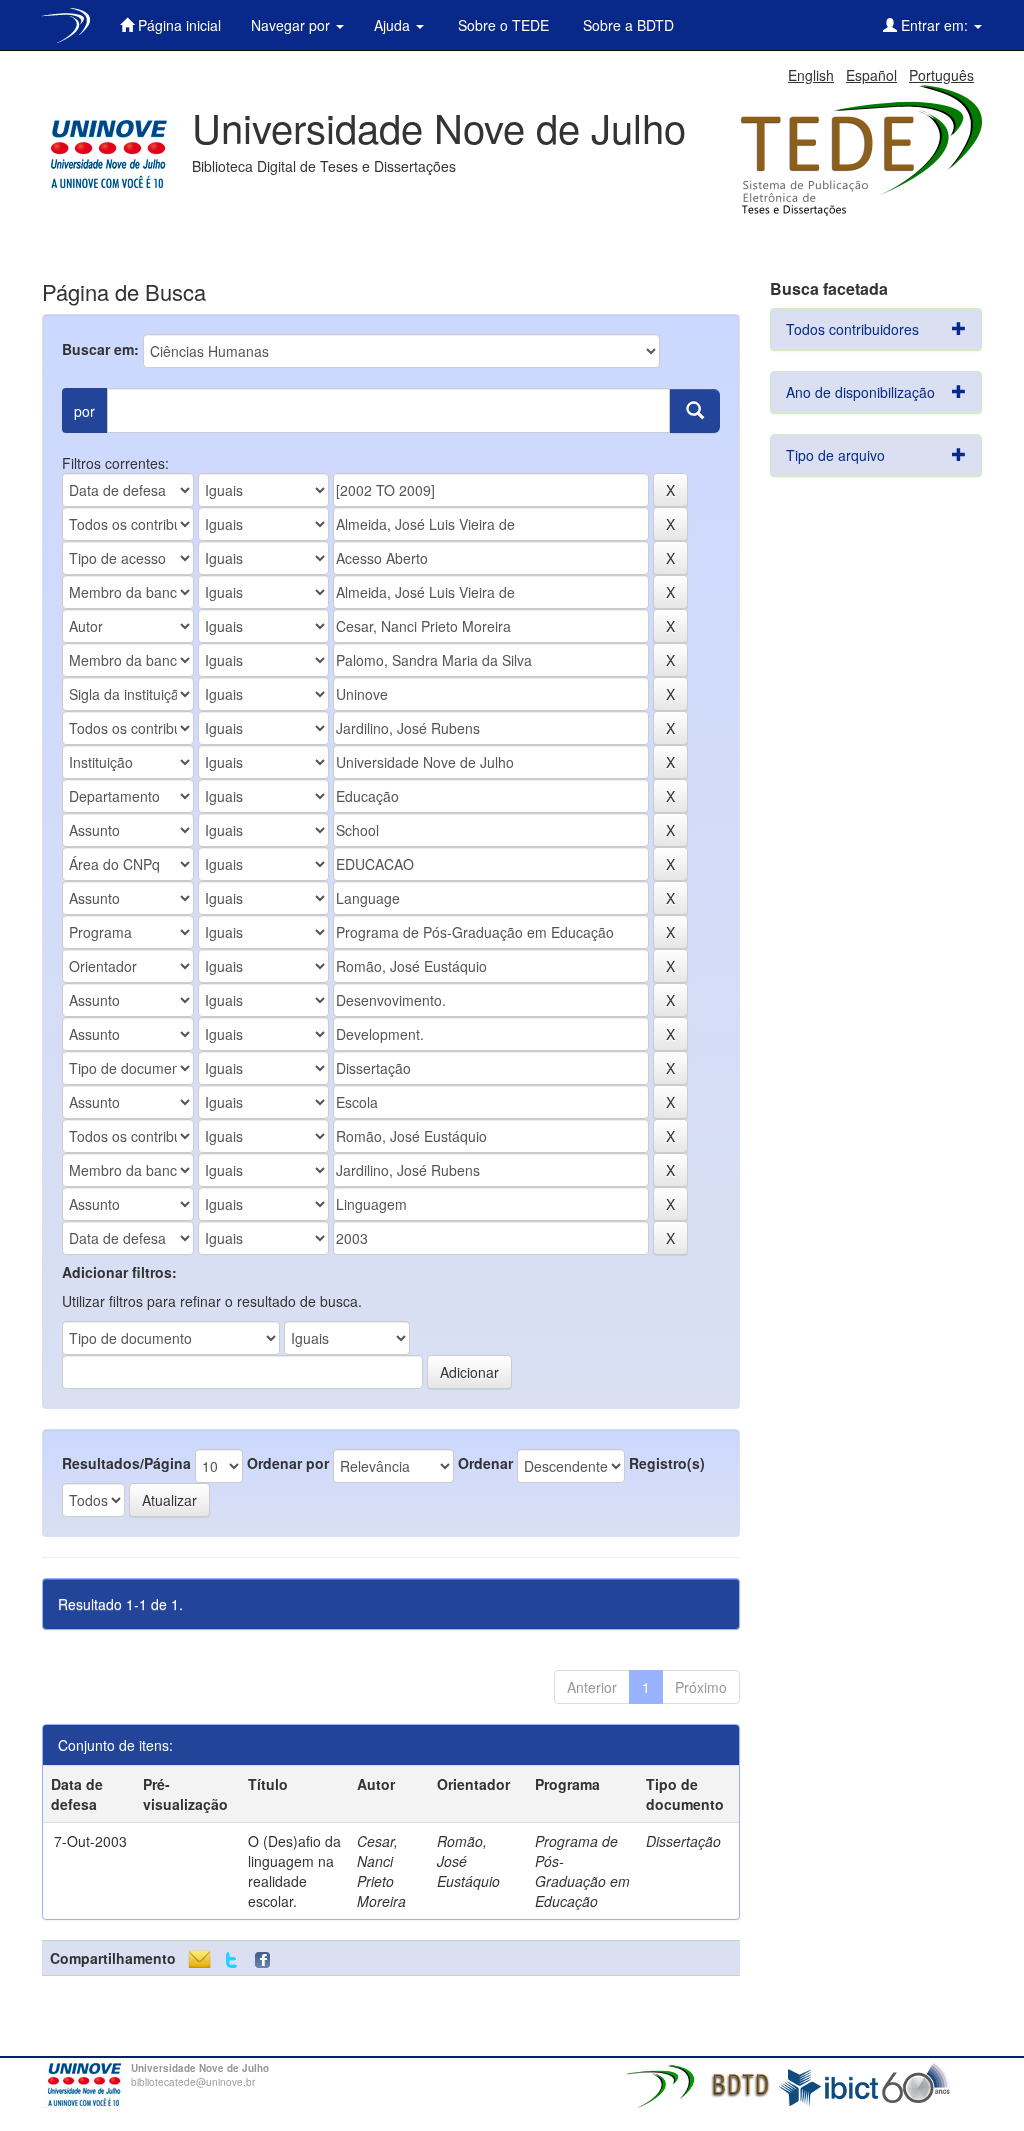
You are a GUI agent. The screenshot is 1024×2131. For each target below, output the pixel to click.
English (811, 75)
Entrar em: (934, 25)
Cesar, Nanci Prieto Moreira (381, 1871)
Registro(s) (667, 1463)
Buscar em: (100, 349)
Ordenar (485, 1463)
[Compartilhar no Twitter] (231, 1960)
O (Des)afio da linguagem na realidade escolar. (294, 1871)
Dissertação (683, 1841)
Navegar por (292, 25)
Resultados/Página (126, 1463)
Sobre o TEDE (501, 25)
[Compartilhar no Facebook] (267, 1960)
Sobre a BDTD (626, 25)
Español (871, 75)
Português (941, 75)
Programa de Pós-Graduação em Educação (582, 1871)
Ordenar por (288, 1463)
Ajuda (394, 25)
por (84, 411)
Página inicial (177, 25)
